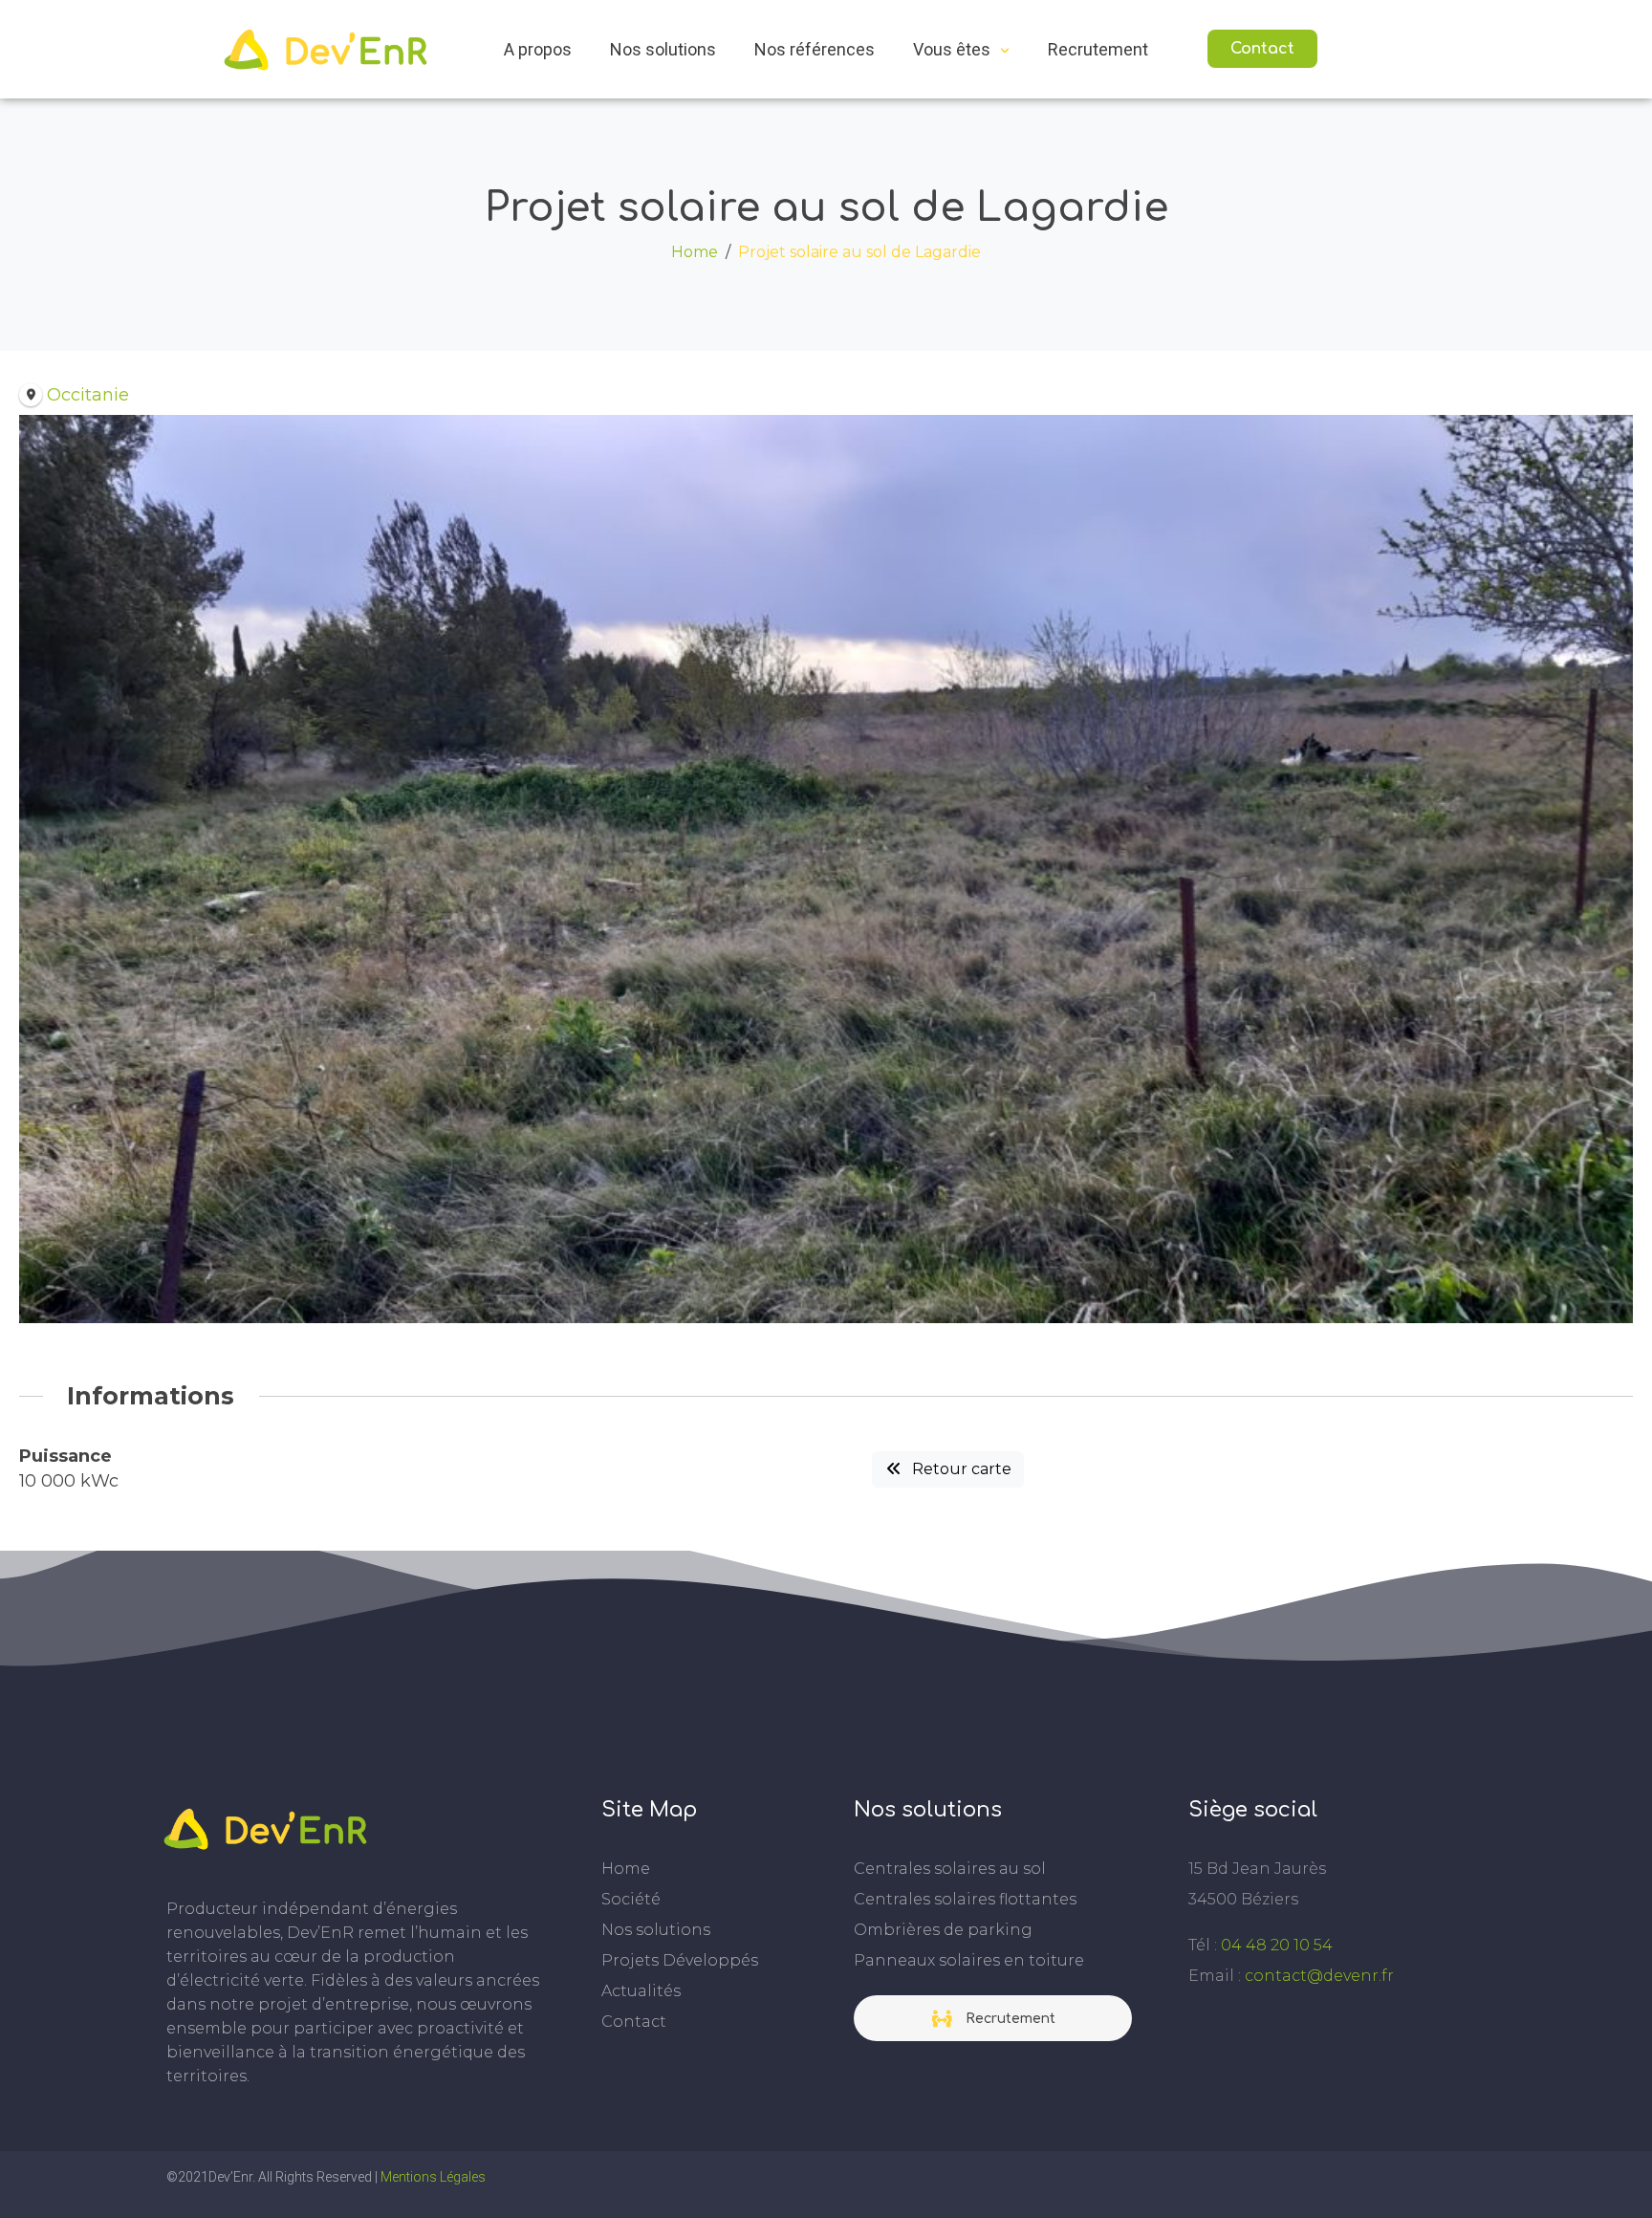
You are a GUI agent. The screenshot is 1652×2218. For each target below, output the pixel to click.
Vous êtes (952, 49)
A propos (538, 49)
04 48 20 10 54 (1277, 1945)
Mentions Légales (433, 2177)
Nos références (815, 49)
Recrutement (1098, 49)
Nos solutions (663, 49)
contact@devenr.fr (1319, 1976)
